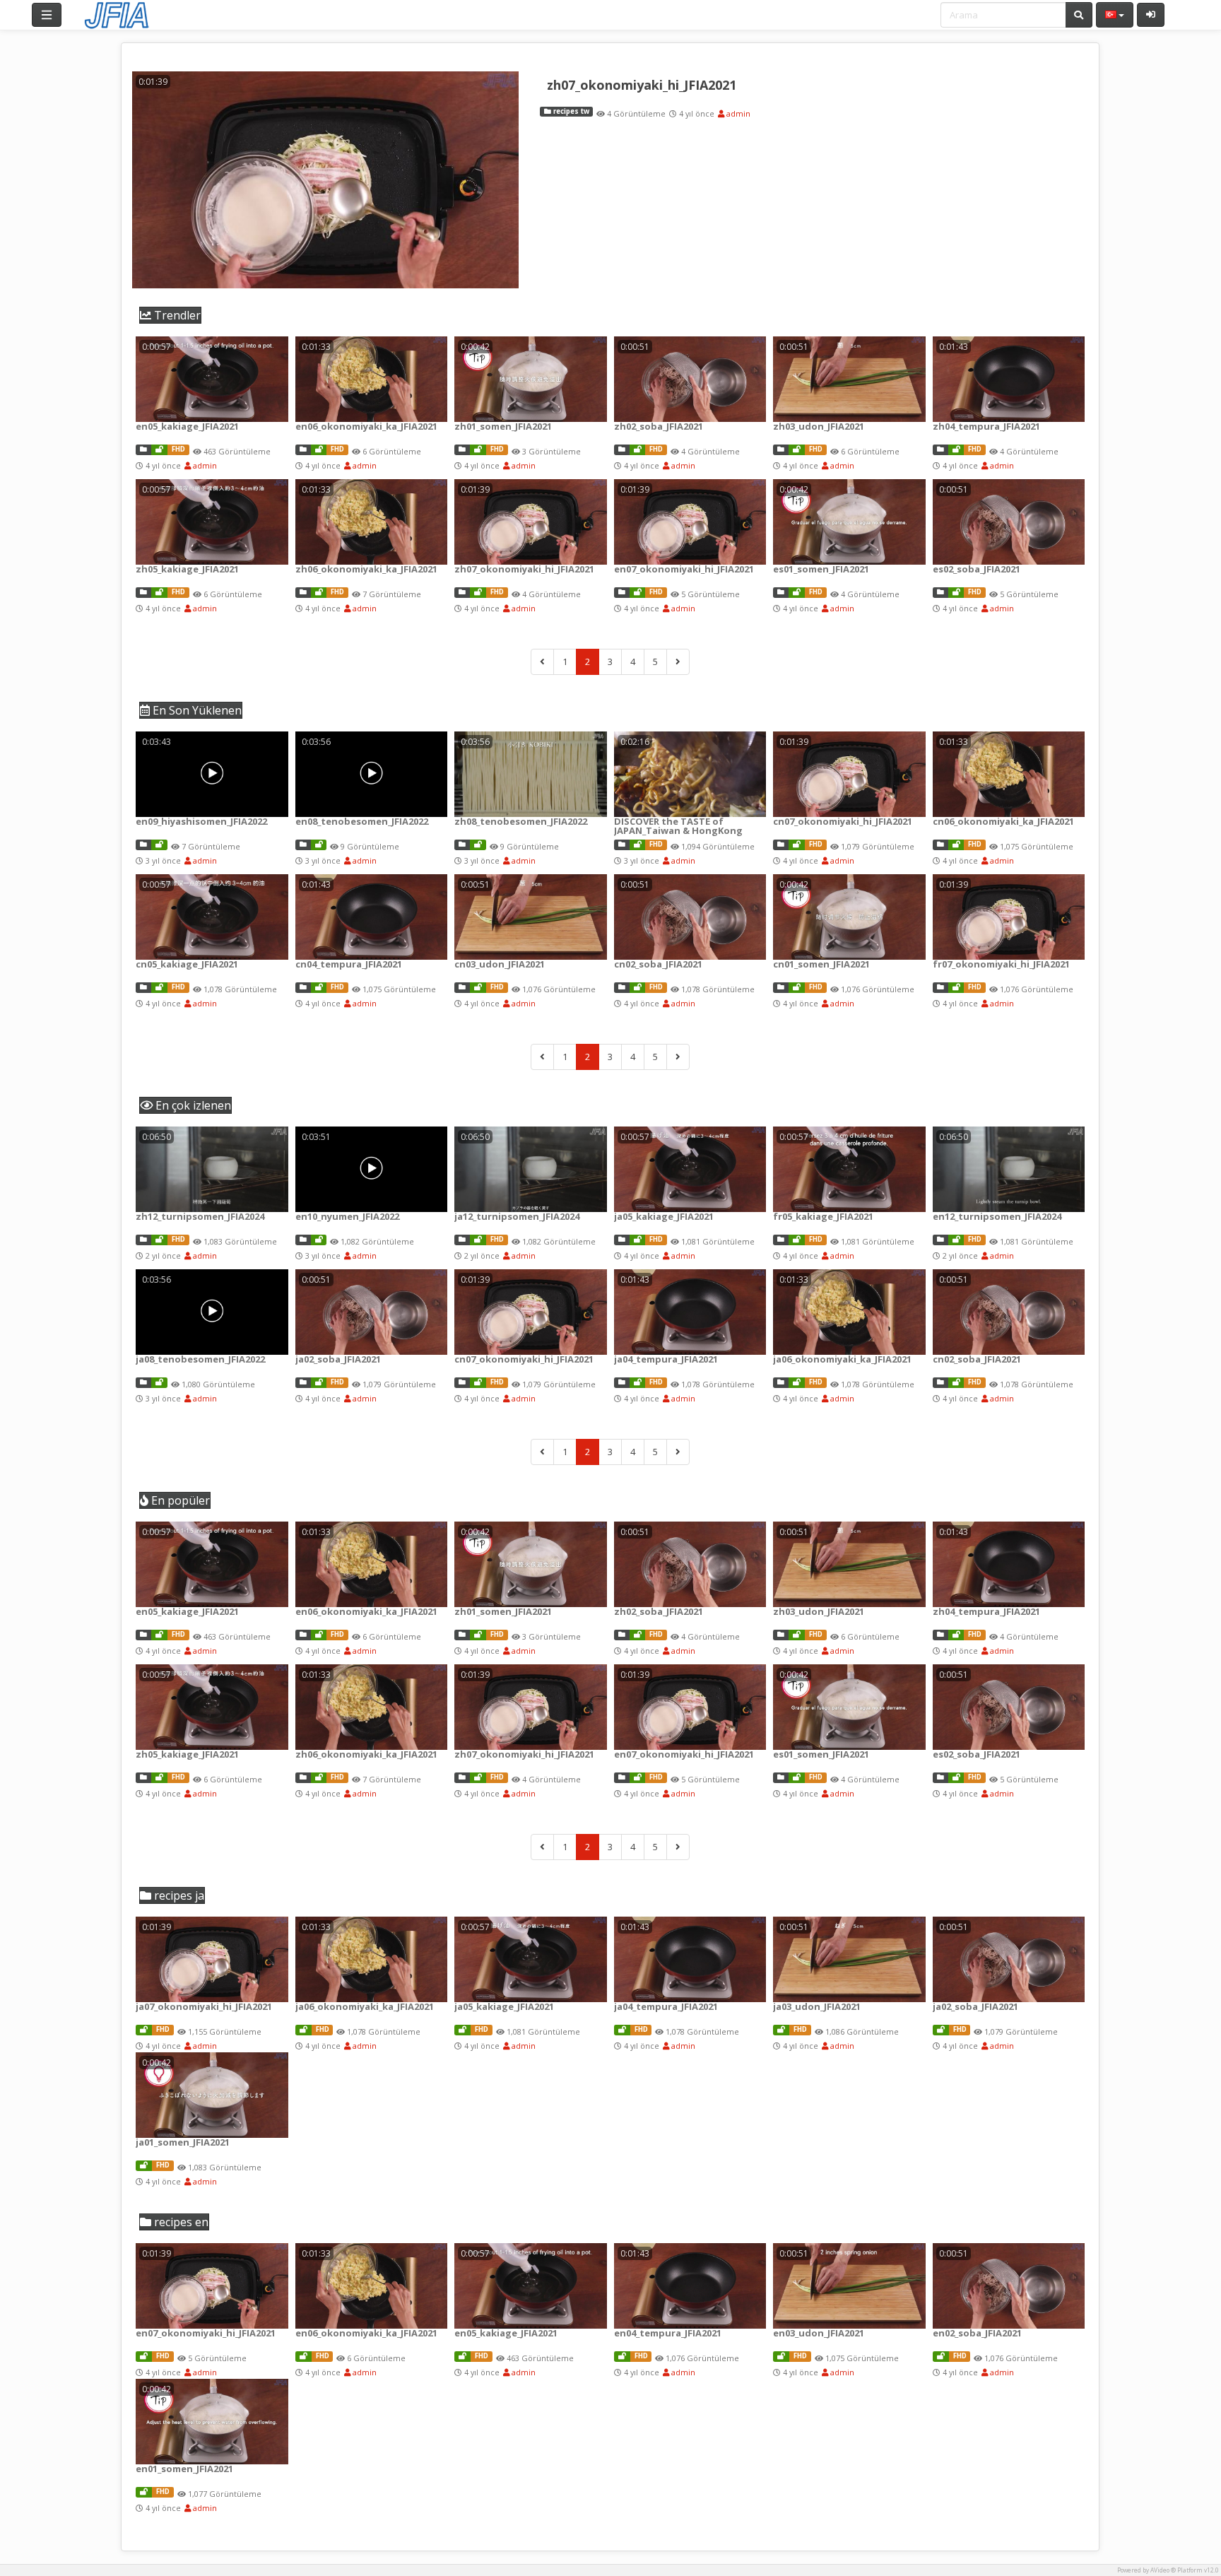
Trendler (176, 315)
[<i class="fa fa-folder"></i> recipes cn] (781, 845)
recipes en (180, 2222)
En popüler (179, 1500)
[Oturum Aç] (1151, 15)
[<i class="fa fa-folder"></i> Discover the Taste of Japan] (622, 845)
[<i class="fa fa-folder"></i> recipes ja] (622, 1240)
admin (737, 113)
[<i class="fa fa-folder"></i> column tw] (462, 845)
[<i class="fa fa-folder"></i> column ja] (462, 1240)
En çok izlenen (192, 1105)
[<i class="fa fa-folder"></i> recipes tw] (462, 450)
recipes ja (178, 1895)
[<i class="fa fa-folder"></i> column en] (143, 845)
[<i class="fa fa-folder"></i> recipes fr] (940, 988)
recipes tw (570, 111)
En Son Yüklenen (196, 710)
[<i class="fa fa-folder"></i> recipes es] (781, 593)
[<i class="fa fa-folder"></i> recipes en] (143, 450)
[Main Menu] (47, 15)
